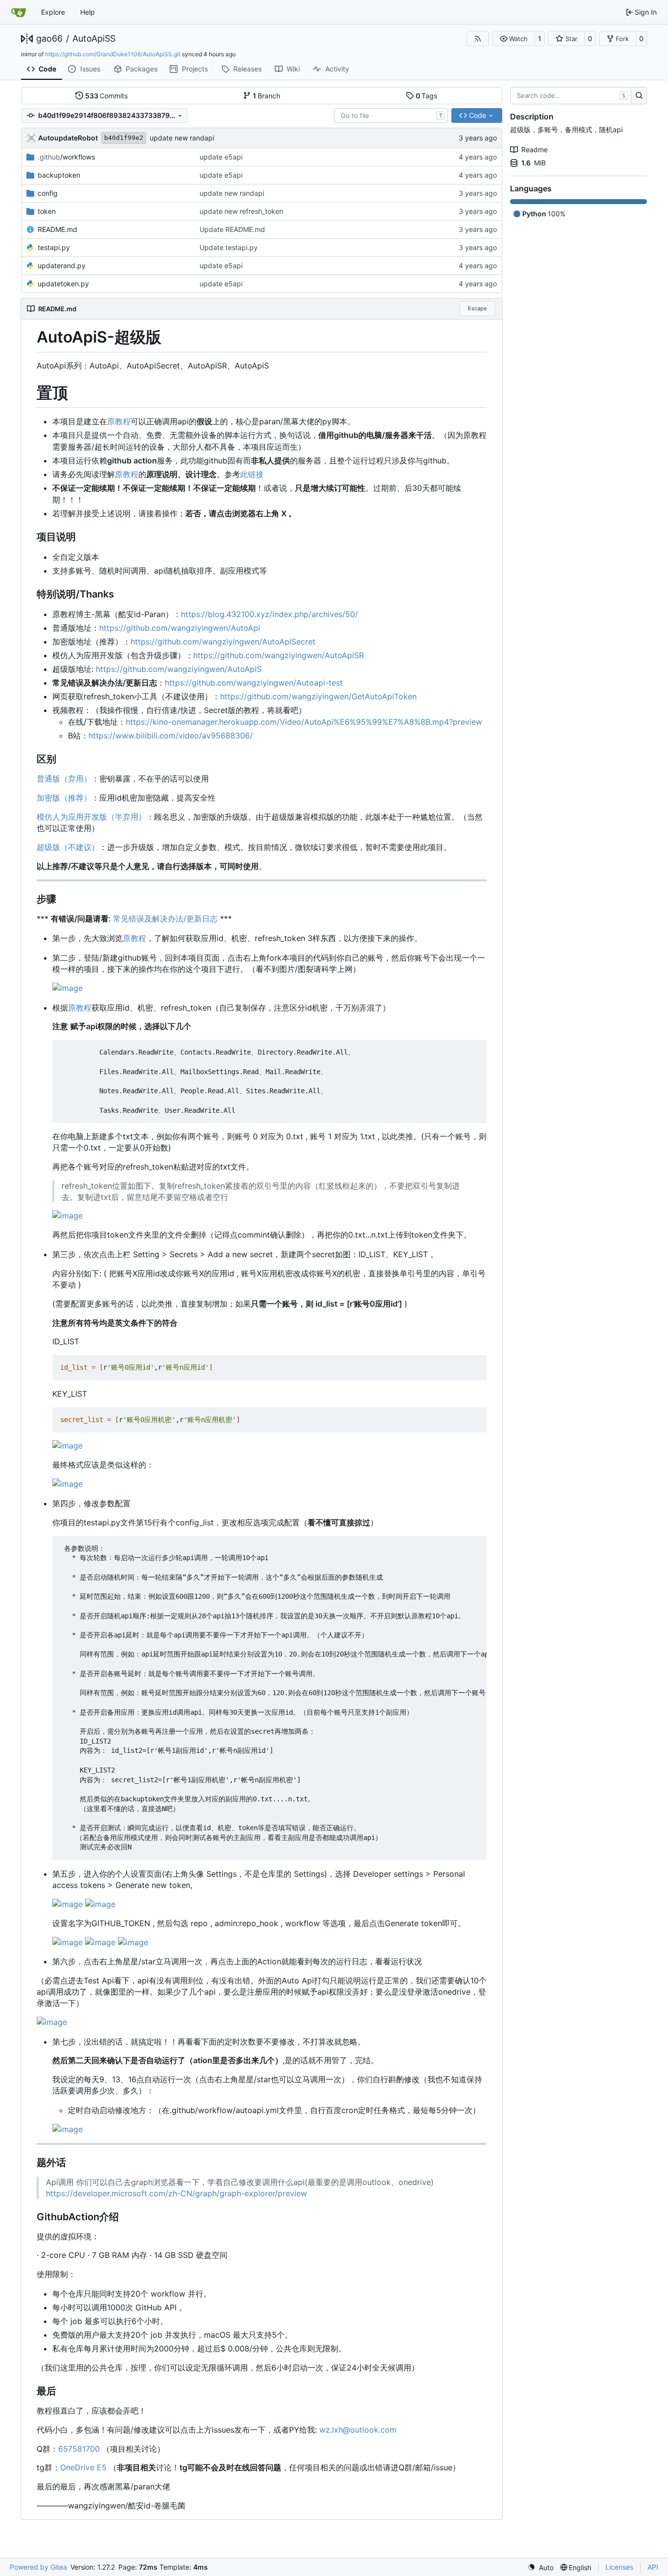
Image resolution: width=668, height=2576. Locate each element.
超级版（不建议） (68, 847)
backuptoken (59, 175)
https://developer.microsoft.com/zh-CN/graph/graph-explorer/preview (177, 2193)
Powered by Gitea (38, 2567)
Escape (477, 308)
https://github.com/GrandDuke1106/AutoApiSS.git (113, 54)
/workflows (66, 157)
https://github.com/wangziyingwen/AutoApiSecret (223, 642)
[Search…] (639, 96)
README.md (57, 229)
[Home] (19, 12)
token (47, 211)
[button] (514, 39)
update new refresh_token (241, 211)
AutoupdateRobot (68, 138)
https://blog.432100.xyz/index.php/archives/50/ (269, 614)
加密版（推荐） (64, 798)
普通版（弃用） (64, 779)
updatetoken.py (63, 284)
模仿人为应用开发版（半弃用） (91, 817)
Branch (267, 96)
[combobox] (391, 115)
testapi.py (54, 247)
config (48, 193)
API (653, 2567)
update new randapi (182, 138)
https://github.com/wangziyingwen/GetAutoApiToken (318, 696)
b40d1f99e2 (124, 138)
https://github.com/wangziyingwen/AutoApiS (179, 669)
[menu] (541, 2567)
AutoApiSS (94, 39)
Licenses (619, 2567)
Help (88, 12)
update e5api (221, 157)
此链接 (252, 474)
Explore (53, 12)
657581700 (79, 2449)
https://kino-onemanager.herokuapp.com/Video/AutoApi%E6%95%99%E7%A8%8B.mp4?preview (304, 722)
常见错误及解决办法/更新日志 (165, 919)
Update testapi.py (229, 247)
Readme (534, 149)
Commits (107, 96)
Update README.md (232, 229)
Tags (427, 96)
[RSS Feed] (478, 39)
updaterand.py (62, 265)
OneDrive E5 (83, 2467)
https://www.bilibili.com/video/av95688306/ (171, 736)
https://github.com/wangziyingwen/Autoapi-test (254, 683)
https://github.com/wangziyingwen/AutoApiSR (278, 655)
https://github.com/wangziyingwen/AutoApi (180, 628)
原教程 (119, 421)
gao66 (49, 39)
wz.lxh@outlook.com (358, 2430)
